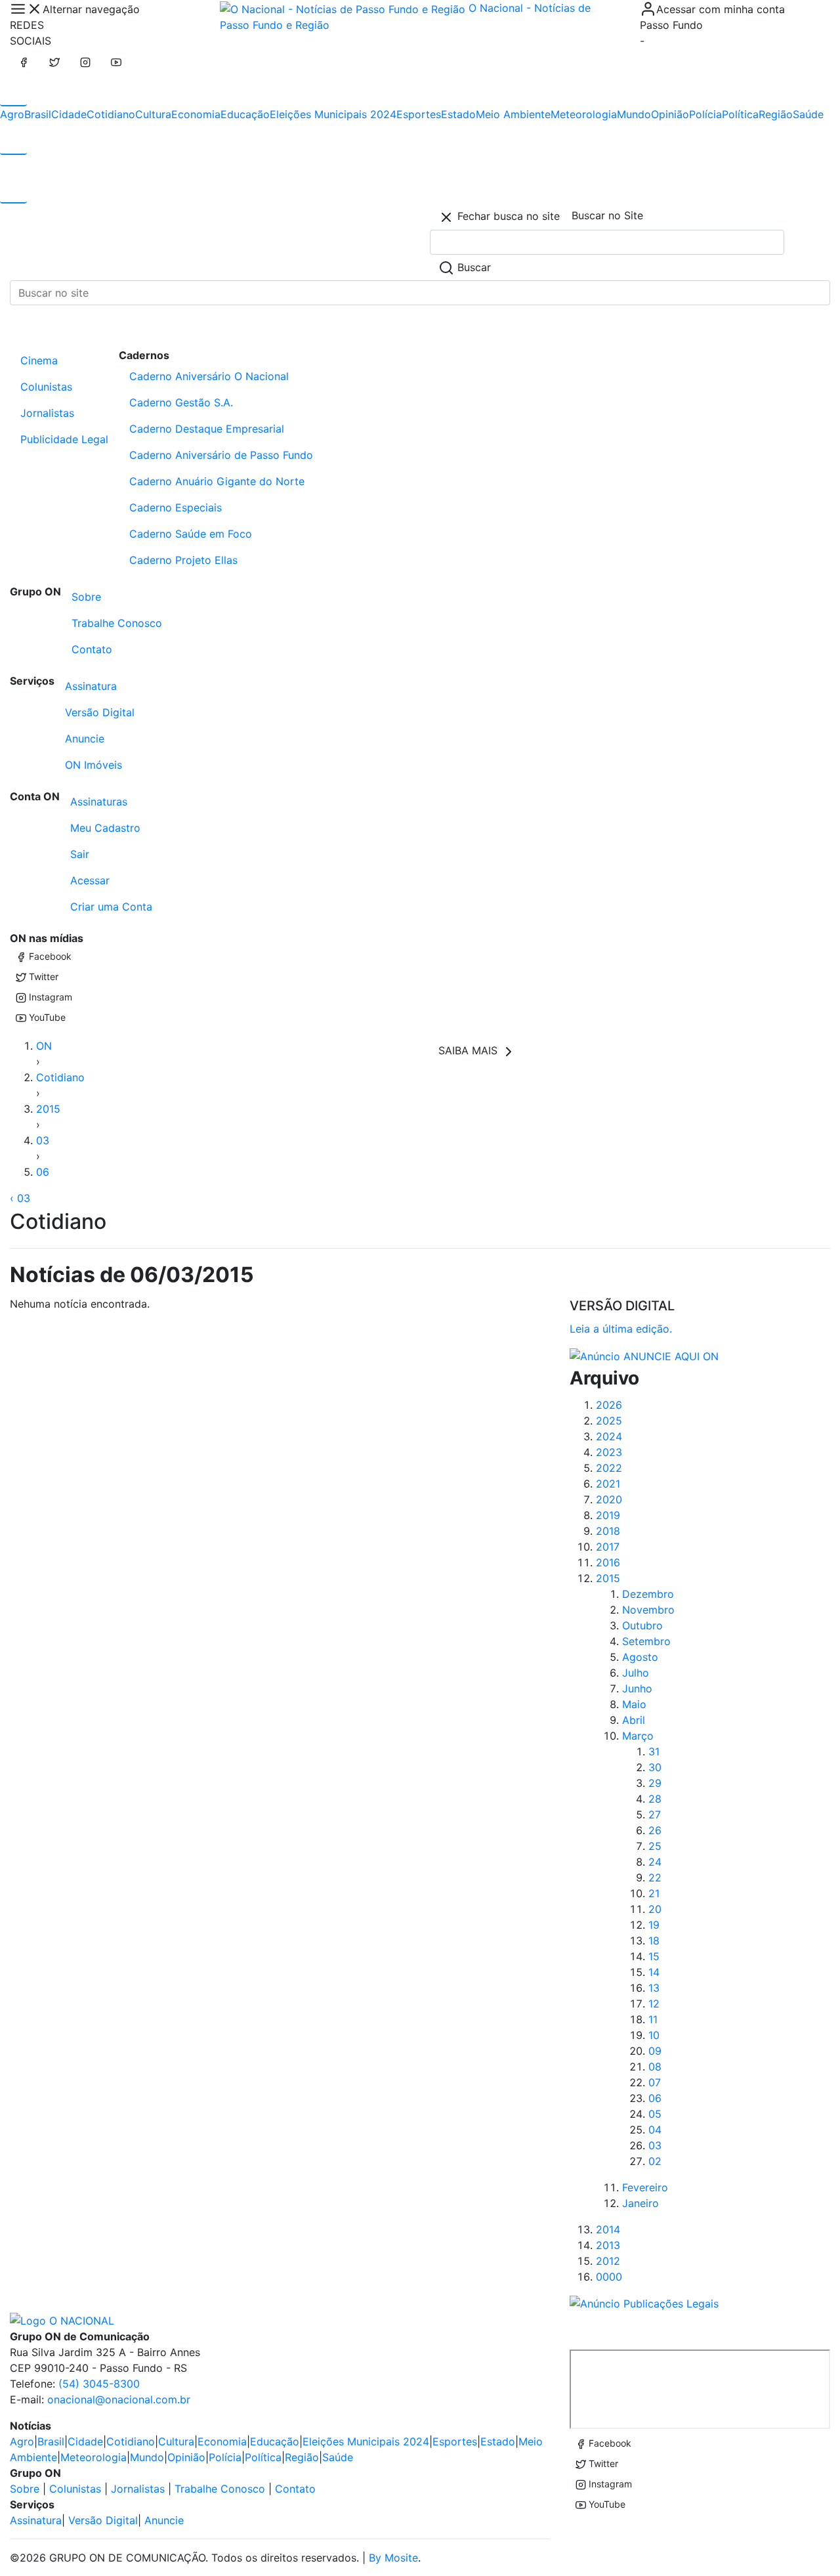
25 (655, 1846)
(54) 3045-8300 (99, 2384)
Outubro (642, 1625)
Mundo (634, 114)
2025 (609, 1421)
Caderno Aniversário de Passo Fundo (221, 455)
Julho (636, 1673)
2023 (609, 1452)
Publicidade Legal (64, 439)
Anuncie (85, 739)
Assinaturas (99, 802)
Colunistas (46, 387)
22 (655, 1878)
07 (655, 2082)
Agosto (640, 1657)
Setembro (646, 1641)
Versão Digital (100, 712)
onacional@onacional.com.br (119, 2399)
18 (654, 1941)
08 (655, 2067)
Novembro (648, 1610)
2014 (608, 2229)
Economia (196, 114)
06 (43, 1172)
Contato (92, 649)
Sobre (86, 597)
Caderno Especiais (176, 507)
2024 (609, 1436)
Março (638, 1736)
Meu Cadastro (105, 828)
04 (655, 2130)
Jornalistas (47, 413)
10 (654, 2035)
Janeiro (640, 2203)
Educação (245, 114)
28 (655, 1799)
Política (740, 114)
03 (43, 1140)
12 (654, 2004)
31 (654, 1751)
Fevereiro (645, 2187)
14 (654, 1972)
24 (655, 1862)
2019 (608, 1515)
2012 (608, 2261)
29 (655, 1783)
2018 (608, 1531)
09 (655, 2051)
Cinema (39, 360)
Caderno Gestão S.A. (181, 402)
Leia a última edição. (621, 1329)
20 (655, 1909)
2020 (609, 1499)
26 (655, 1830)
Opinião (670, 114)
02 (655, 2161)
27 (655, 1814)
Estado (458, 114)
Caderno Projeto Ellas (183, 560)
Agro (12, 114)
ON (44, 1046)
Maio (634, 1704)
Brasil (38, 114)
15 (654, 1956)
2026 (609, 1405)
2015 (48, 1109)
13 (654, 1988)
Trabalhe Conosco (117, 623)
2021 (608, 1484)
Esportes (419, 114)
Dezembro (648, 1594)
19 (654, 1925)
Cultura (153, 114)
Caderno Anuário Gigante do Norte (217, 481)
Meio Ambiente (513, 114)
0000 (609, 2277)
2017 (608, 1547)
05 (655, 2114)
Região (776, 114)
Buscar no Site (607, 215)
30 (655, 1767)
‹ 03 (20, 1198)
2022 (609, 1468)
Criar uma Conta (111, 907)
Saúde (808, 114)
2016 (608, 1562)
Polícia (705, 114)
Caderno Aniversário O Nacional (209, 376)
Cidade (69, 114)
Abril (634, 1720)
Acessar (90, 880)
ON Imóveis (94, 765)
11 (653, 2019)
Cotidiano (111, 114)
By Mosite (393, 2558)
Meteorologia (584, 114)
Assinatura (91, 686)
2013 (608, 2245)
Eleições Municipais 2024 (333, 114)
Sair (80, 854)
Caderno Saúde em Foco (191, 534)
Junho (637, 1688)
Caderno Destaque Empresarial (207, 429)
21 (654, 1893)
